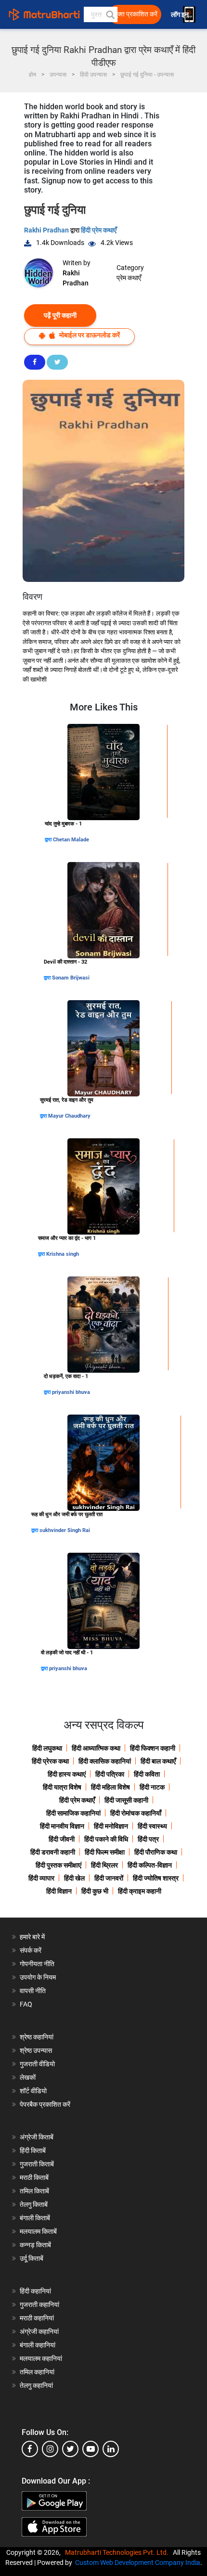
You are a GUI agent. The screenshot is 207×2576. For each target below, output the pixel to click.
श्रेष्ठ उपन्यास (36, 2050)
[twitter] (70, 2449)
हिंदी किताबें (33, 2151)
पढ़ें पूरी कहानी (60, 315)
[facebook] (30, 2449)
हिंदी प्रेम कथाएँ (99, 230)
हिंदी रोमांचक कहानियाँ (136, 1813)
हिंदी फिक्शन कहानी (153, 1748)
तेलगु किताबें (34, 2204)
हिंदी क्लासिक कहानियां (105, 1761)
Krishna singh (63, 1254)
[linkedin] (111, 2449)
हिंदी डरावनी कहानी (53, 1852)
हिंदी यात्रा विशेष (62, 1787)
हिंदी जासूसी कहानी (126, 1800)
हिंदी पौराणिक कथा (156, 1852)
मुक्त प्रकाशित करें (136, 14)
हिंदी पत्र (148, 1839)
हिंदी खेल (74, 1878)
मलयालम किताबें (38, 2231)
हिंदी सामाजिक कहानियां (73, 1813)
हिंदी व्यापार (41, 1878)
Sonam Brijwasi (71, 978)
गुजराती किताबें (37, 2164)
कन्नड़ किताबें (35, 2245)
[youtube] (91, 2449)
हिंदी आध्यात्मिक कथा (96, 1748)
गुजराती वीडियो (37, 2064)
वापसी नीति (33, 1991)
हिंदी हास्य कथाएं (67, 1774)
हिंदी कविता (147, 1774)
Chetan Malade (71, 840)
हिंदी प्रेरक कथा (50, 1761)
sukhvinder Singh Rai (65, 1530)
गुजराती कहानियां (39, 2305)
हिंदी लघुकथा (47, 1748)
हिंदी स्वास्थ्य (152, 1826)
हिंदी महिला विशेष (110, 1787)
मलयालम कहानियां (41, 2358)
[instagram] (50, 2449)
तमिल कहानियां (37, 2372)
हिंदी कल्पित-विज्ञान (150, 1865)
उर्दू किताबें (32, 2258)
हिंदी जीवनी (62, 1839)
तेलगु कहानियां (36, 2385)
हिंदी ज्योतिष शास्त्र (156, 1878)
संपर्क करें (31, 1950)
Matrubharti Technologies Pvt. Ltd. (118, 2552)
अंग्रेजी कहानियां (39, 2331)
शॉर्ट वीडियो (33, 2091)
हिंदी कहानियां (35, 2291)
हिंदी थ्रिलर (104, 1865)
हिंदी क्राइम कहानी (140, 1891)
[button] (110, 14)
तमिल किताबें (34, 2191)
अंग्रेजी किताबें (37, 2137)
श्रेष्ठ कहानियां (37, 2037)
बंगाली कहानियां (38, 2345)
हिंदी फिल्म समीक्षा (105, 1852)
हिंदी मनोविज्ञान (111, 1826)
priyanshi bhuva (71, 1392)
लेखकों (28, 2077)
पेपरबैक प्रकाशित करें (45, 2104)
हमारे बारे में (32, 1937)
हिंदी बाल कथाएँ (158, 1761)
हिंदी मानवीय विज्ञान (62, 1826)
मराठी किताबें (34, 2177)
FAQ (26, 2004)
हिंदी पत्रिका (110, 1774)
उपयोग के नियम (38, 1977)
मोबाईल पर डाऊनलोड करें (89, 335)
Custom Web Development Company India (138, 2563)
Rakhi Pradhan (47, 230)
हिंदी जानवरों (109, 1878)
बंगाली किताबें (35, 2218)
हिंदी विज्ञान (59, 1891)
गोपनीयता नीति (37, 1964)
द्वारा (49, 840)
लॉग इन (181, 15)
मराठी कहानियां (37, 2318)
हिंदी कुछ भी (95, 1891)
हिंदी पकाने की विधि (106, 1839)
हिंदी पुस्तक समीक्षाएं (58, 1865)
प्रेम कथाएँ (129, 278)
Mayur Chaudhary (69, 1116)
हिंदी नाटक (152, 1787)
